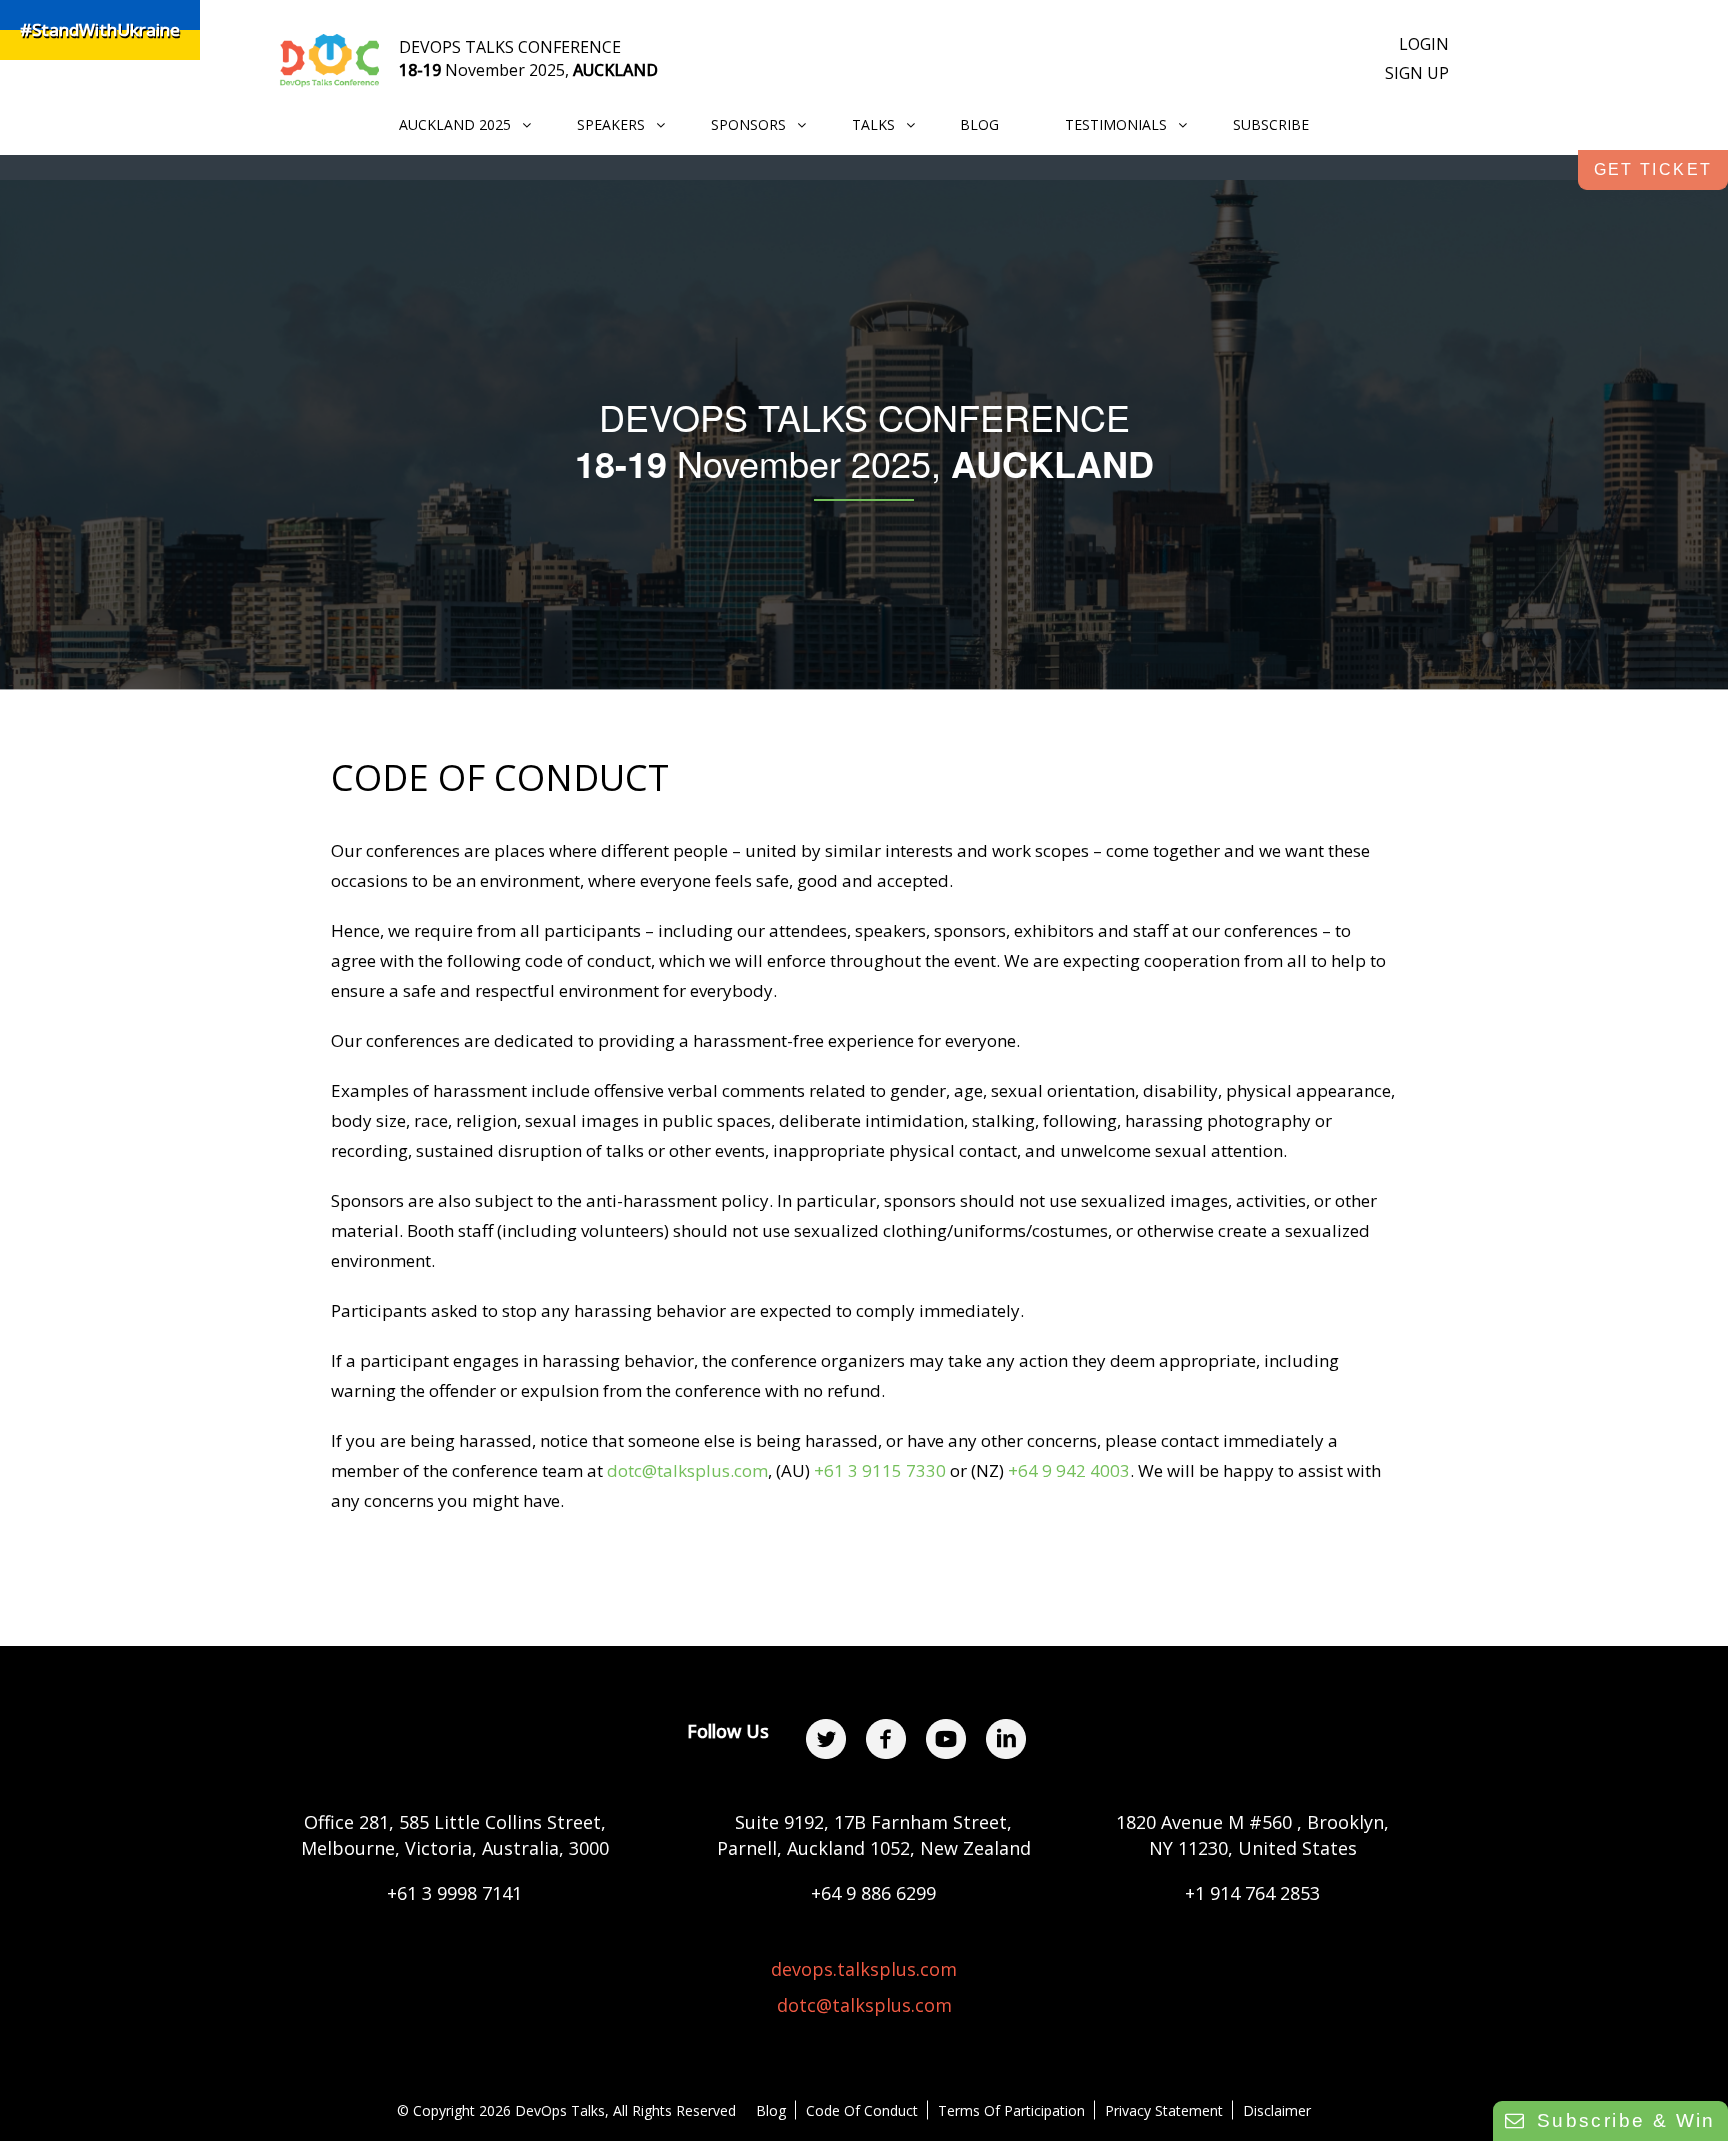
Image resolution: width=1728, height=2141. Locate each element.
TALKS (873, 124)
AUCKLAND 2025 (455, 124)
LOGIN (1424, 44)
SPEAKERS (611, 124)
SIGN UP (1417, 73)
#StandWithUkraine (100, 29)
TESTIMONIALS (1116, 124)
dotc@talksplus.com (687, 1470)
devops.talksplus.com (864, 1969)
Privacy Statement (1164, 2110)
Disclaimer (1277, 2110)
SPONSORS (748, 124)
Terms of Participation (1011, 2110)
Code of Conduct (862, 2110)
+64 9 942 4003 (1069, 1470)
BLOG (979, 124)
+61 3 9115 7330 (880, 1470)
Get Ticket (1653, 169)
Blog (771, 2110)
